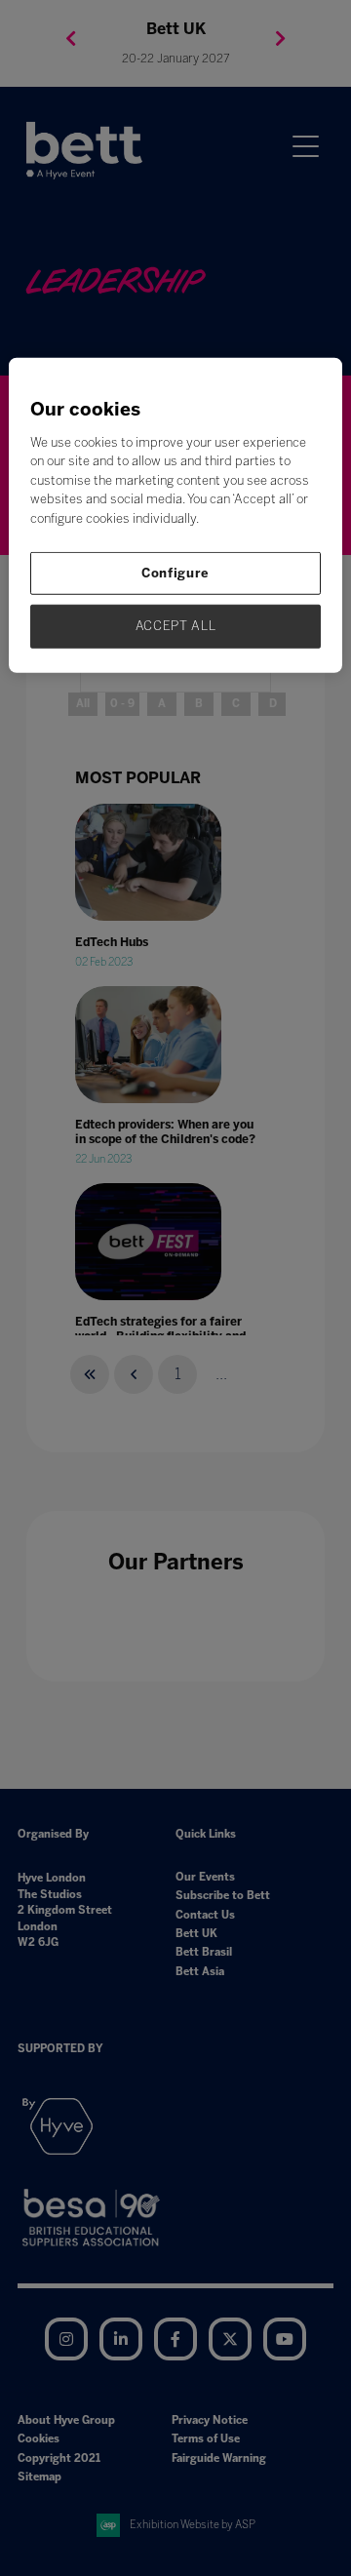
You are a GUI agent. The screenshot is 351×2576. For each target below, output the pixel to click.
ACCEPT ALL (176, 626)
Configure (175, 573)
